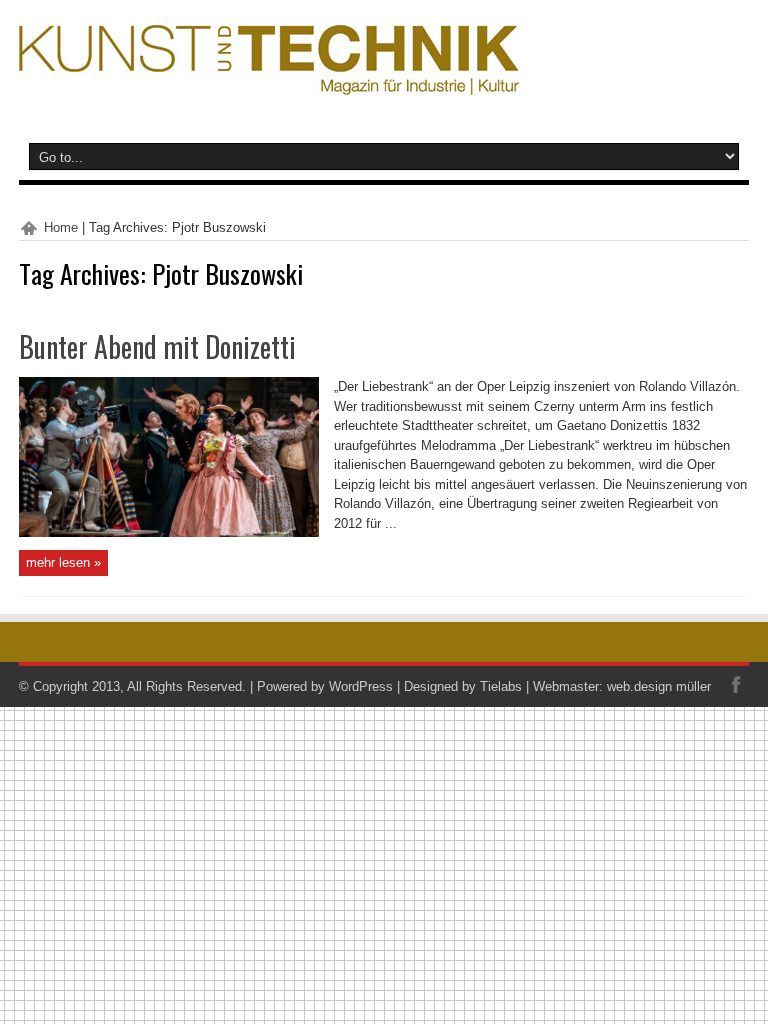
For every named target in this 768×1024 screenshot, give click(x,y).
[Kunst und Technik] (269, 80)
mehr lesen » (63, 562)
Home (61, 227)
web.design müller (659, 686)
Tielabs (501, 686)
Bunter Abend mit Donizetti (157, 346)
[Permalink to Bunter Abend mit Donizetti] (169, 532)
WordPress (361, 686)
